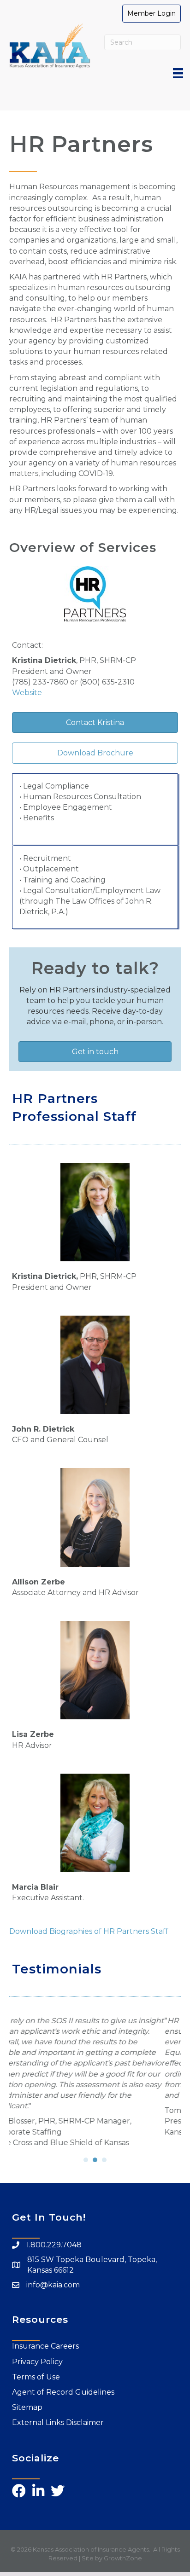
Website (27, 693)
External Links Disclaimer (58, 2416)
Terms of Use (36, 2370)
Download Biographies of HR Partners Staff (89, 1931)
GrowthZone (123, 2552)
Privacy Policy (37, 2355)
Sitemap (27, 2401)
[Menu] (178, 73)
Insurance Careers (45, 2340)
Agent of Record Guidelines (63, 2386)
